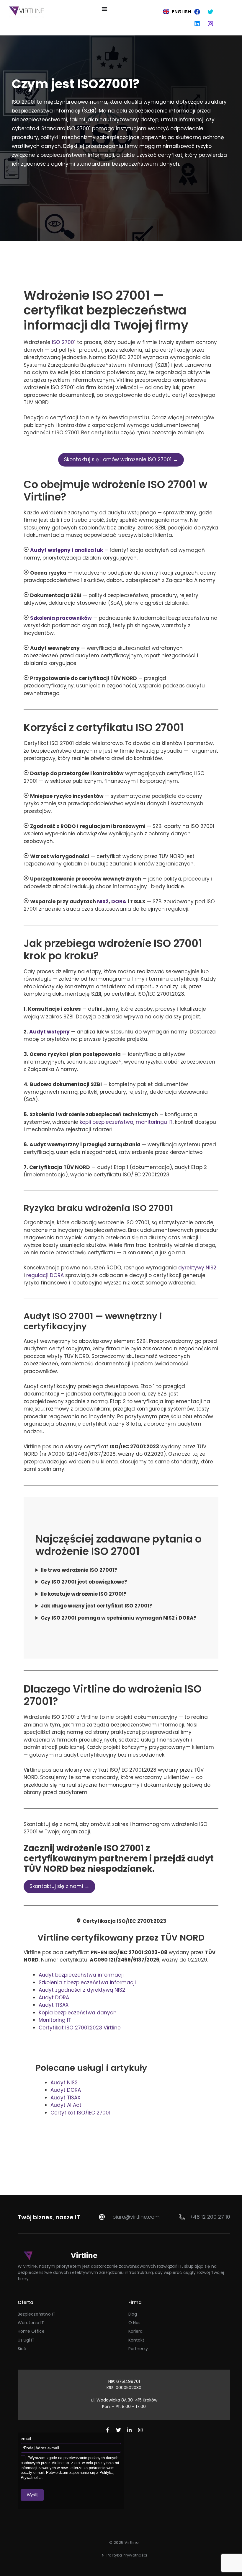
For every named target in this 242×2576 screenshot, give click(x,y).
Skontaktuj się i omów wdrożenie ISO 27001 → (121, 459)
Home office (31, 2331)
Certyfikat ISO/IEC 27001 (80, 2113)
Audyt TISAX (54, 2005)
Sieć (22, 2349)
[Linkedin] (197, 24)
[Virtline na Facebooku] (108, 2430)
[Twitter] (210, 12)
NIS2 (103, 901)
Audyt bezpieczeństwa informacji (81, 1975)
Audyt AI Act (66, 2105)
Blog (133, 2314)
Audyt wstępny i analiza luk (67, 550)
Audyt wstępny (49, 1032)
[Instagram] (210, 24)
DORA (119, 901)
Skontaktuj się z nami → (59, 1886)
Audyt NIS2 (64, 2083)
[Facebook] (197, 12)
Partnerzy (138, 2349)
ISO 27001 (64, 342)
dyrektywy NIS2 (197, 1268)
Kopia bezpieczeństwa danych (78, 2013)
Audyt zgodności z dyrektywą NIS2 (82, 1990)
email (26, 2439)
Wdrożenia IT (31, 2323)
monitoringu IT (154, 1122)
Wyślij (32, 2495)
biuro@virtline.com (136, 2217)
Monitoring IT (55, 2020)
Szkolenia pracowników (61, 618)
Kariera (135, 2331)
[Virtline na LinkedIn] (129, 2430)
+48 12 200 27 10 (210, 2217)
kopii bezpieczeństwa (107, 1122)
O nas (134, 2323)
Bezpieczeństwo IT (37, 2314)
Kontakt (136, 2340)
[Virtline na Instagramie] (140, 2430)
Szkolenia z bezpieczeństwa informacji (87, 1982)
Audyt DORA (54, 1998)
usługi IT (26, 2340)
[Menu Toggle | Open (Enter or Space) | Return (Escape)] (104, 9)
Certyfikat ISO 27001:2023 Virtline (80, 2028)
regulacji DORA (45, 1275)
